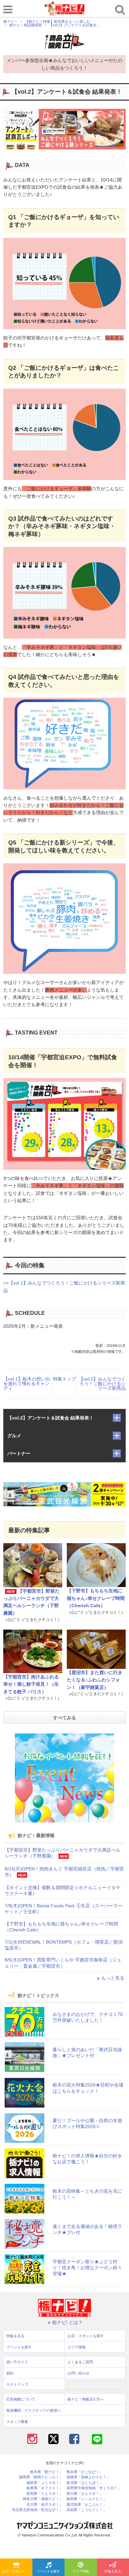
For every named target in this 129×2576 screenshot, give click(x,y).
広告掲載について (21, 2399)
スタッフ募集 (17, 2422)
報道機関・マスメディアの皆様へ (34, 2410)
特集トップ (64, 1379)
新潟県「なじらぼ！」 (85, 2483)
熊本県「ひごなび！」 (85, 2472)
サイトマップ (17, 2384)
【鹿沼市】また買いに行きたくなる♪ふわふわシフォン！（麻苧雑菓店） (95, 1680)
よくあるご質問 (80, 2362)
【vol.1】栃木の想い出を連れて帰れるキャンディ (27, 1383)
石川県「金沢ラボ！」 (45, 2505)
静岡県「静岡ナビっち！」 (41, 2477)
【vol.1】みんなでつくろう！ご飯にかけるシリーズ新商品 (102, 1383)
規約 (10, 2373)
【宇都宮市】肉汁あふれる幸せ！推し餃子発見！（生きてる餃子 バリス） (31, 1684)
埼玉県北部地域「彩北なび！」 (37, 2510)
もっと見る (113, 1978)
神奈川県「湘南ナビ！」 (43, 2499)
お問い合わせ (78, 2373)
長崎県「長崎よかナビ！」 (88, 2477)
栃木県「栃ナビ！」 (46, 2472)
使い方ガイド (17, 2362)
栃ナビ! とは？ (67, 2322)
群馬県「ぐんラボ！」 (45, 2494)
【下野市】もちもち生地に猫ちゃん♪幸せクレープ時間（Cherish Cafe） (96, 1598)
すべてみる (64, 1718)
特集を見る (15, 2336)
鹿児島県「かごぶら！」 (86, 2505)
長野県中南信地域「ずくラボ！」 (94, 2488)
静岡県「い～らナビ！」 (86, 2499)
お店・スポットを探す (17, 2571)
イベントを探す (48, 2571)
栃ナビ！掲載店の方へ (86, 2399)
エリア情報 (81, 2571)
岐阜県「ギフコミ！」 (45, 2488)
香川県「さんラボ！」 (85, 2494)
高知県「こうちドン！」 (86, 2510)
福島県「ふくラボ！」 (45, 2483)
